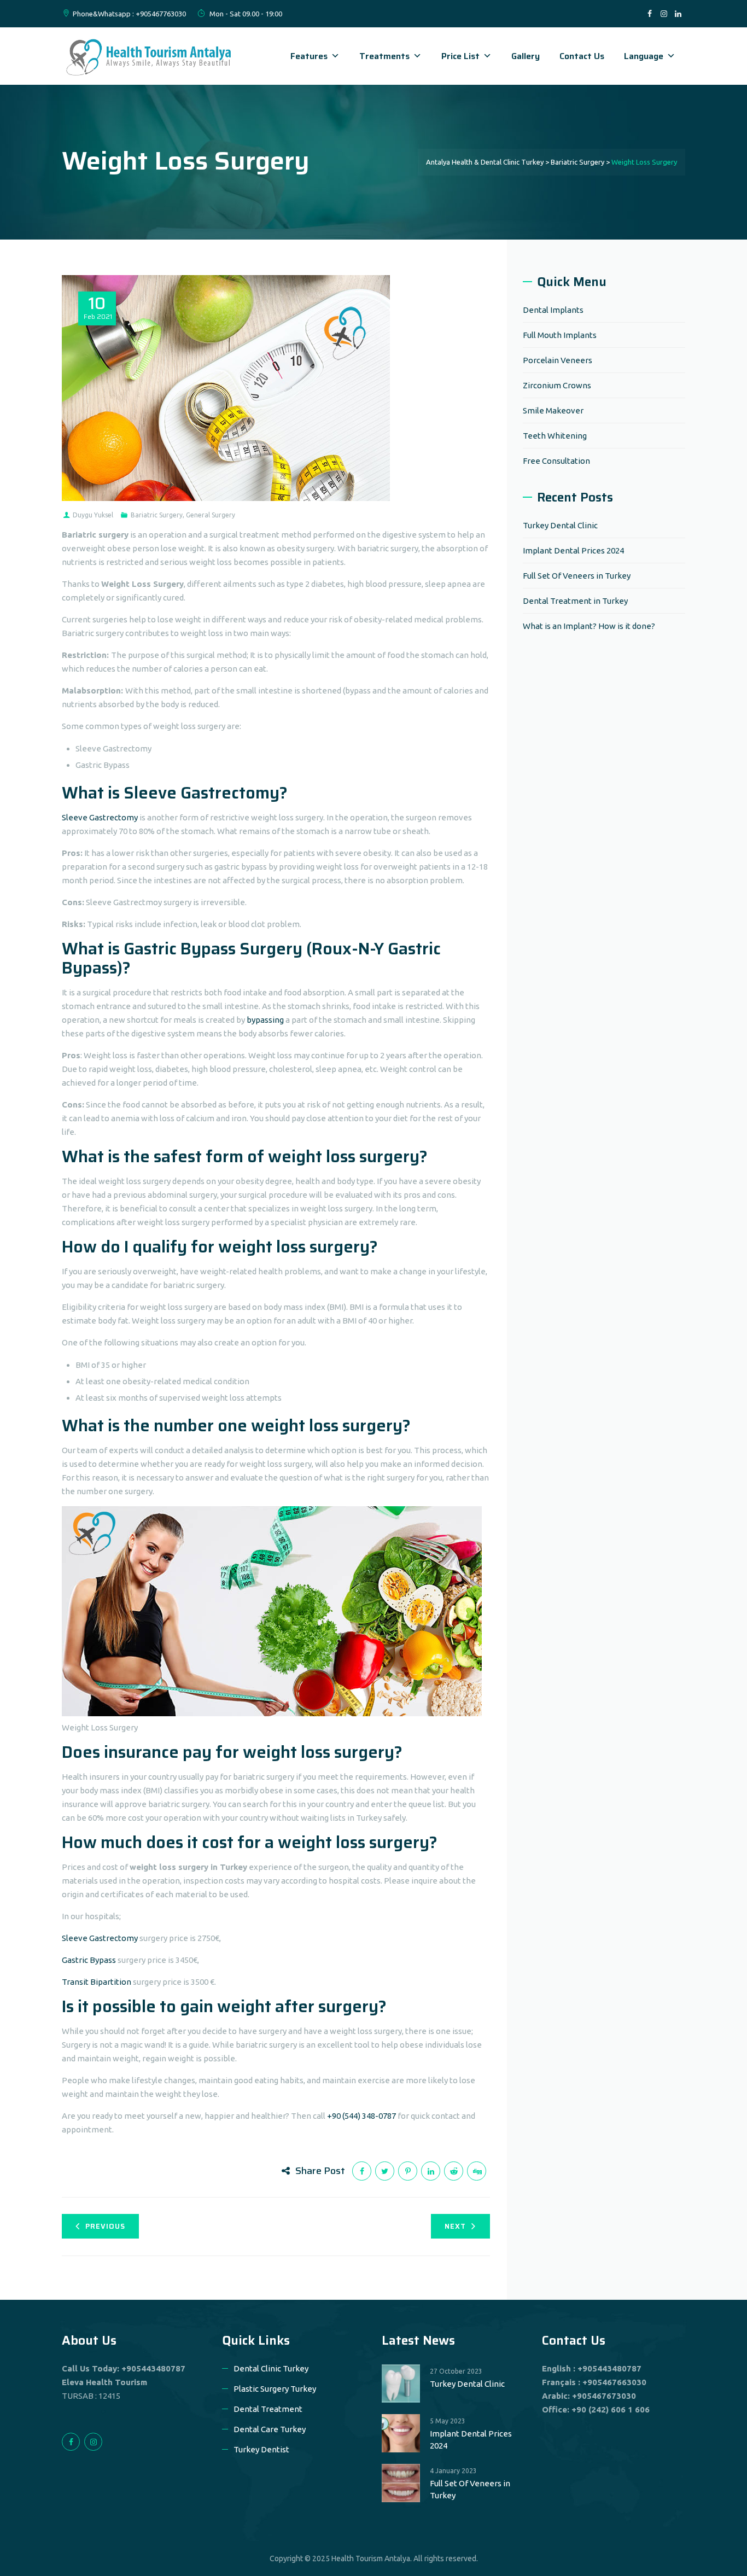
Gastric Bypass (89, 1960)
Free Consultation (556, 461)
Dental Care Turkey (270, 2429)
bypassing (266, 1020)
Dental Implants (553, 310)
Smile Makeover (553, 410)
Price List (460, 56)
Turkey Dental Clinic (560, 525)
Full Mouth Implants (560, 335)
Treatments (384, 56)
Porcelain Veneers (558, 360)
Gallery (526, 56)
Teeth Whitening (555, 436)
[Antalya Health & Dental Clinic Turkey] (149, 56)
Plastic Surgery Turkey (275, 2389)
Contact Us (582, 56)
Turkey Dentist (261, 2449)
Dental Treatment (268, 2409)
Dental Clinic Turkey (271, 2368)
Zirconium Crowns (557, 385)
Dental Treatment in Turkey (575, 601)
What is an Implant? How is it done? (589, 626)
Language (644, 56)
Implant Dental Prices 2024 (573, 550)
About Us (89, 2340)
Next (455, 2226)
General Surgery (211, 515)
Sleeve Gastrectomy (100, 817)
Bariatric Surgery (157, 515)
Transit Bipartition (97, 1982)
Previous (105, 2226)
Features (309, 56)
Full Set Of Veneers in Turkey (577, 576)
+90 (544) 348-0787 (361, 2116)
